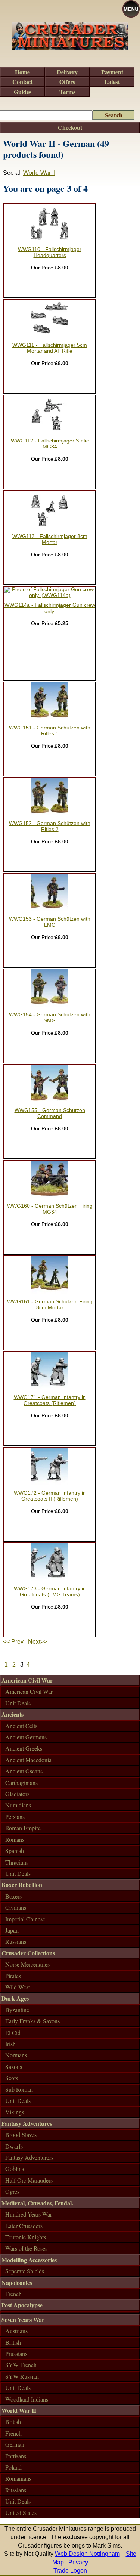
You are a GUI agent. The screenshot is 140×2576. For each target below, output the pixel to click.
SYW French (21, 2365)
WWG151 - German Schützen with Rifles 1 (50, 731)
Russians (16, 1941)
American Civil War (27, 1680)
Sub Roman (19, 2089)
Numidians (18, 1805)
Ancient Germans (26, 1737)
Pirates (13, 1976)
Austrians (16, 2331)
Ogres (12, 2191)
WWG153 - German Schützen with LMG (50, 922)
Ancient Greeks (24, 1748)
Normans (16, 2055)
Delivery (67, 72)
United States (21, 2513)
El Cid (13, 2033)
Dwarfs (14, 2146)
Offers (67, 82)
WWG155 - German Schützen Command (50, 1113)
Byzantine (17, 2010)
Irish (10, 2044)
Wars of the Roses (26, 2248)
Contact (22, 82)
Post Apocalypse (22, 2305)
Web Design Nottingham (87, 2554)
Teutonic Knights (26, 2237)
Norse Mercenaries (27, 1964)
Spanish (15, 1851)
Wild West (18, 1987)
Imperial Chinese (25, 1919)
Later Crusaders (24, 2226)
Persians (15, 1817)
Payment (112, 72)
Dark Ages (15, 1998)
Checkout (70, 127)
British (13, 2342)
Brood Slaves (21, 2135)
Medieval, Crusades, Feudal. (37, 2203)
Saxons (14, 2067)
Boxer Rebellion (22, 1885)
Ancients (13, 1714)
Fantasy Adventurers (29, 2157)
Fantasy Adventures (27, 2123)
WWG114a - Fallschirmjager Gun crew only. (50, 608)
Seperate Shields (25, 2271)
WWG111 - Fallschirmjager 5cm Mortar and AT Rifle (50, 348)
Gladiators (17, 1794)
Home (22, 72)
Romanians (18, 2478)
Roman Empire (23, 1828)
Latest (112, 82)
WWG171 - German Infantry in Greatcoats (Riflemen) (50, 1400)
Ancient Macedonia (28, 1760)
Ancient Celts (21, 1726)
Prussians (16, 2353)
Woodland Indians (27, 2399)
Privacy (78, 2562)
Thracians (17, 1862)
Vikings (15, 2112)
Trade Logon (70, 2571)
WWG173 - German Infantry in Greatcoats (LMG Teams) (50, 1592)
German (15, 2444)
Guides (23, 92)
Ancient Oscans (24, 1771)
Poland (13, 2467)
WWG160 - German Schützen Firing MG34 (50, 1209)
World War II (39, 173)
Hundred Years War (29, 2214)
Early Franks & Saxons (32, 2021)
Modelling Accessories (29, 2260)
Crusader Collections (28, 1953)
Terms (67, 92)
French (13, 2294)
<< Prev (13, 1642)
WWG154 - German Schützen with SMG (50, 1018)
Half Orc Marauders (29, 2180)
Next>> (37, 1642)
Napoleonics (17, 2282)
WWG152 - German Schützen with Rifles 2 (50, 826)
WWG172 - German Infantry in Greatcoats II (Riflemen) (50, 1496)
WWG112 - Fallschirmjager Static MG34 (50, 444)
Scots (12, 2078)
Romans (15, 1839)
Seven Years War (23, 2319)
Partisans (16, 2456)
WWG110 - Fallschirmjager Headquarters (50, 252)
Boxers (13, 1896)
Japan (12, 1930)
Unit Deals (18, 1703)
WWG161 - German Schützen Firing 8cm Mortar (50, 1305)
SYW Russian (22, 2376)
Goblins (15, 2169)
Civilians (16, 1907)
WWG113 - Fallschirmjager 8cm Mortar (50, 539)
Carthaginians (21, 1783)
